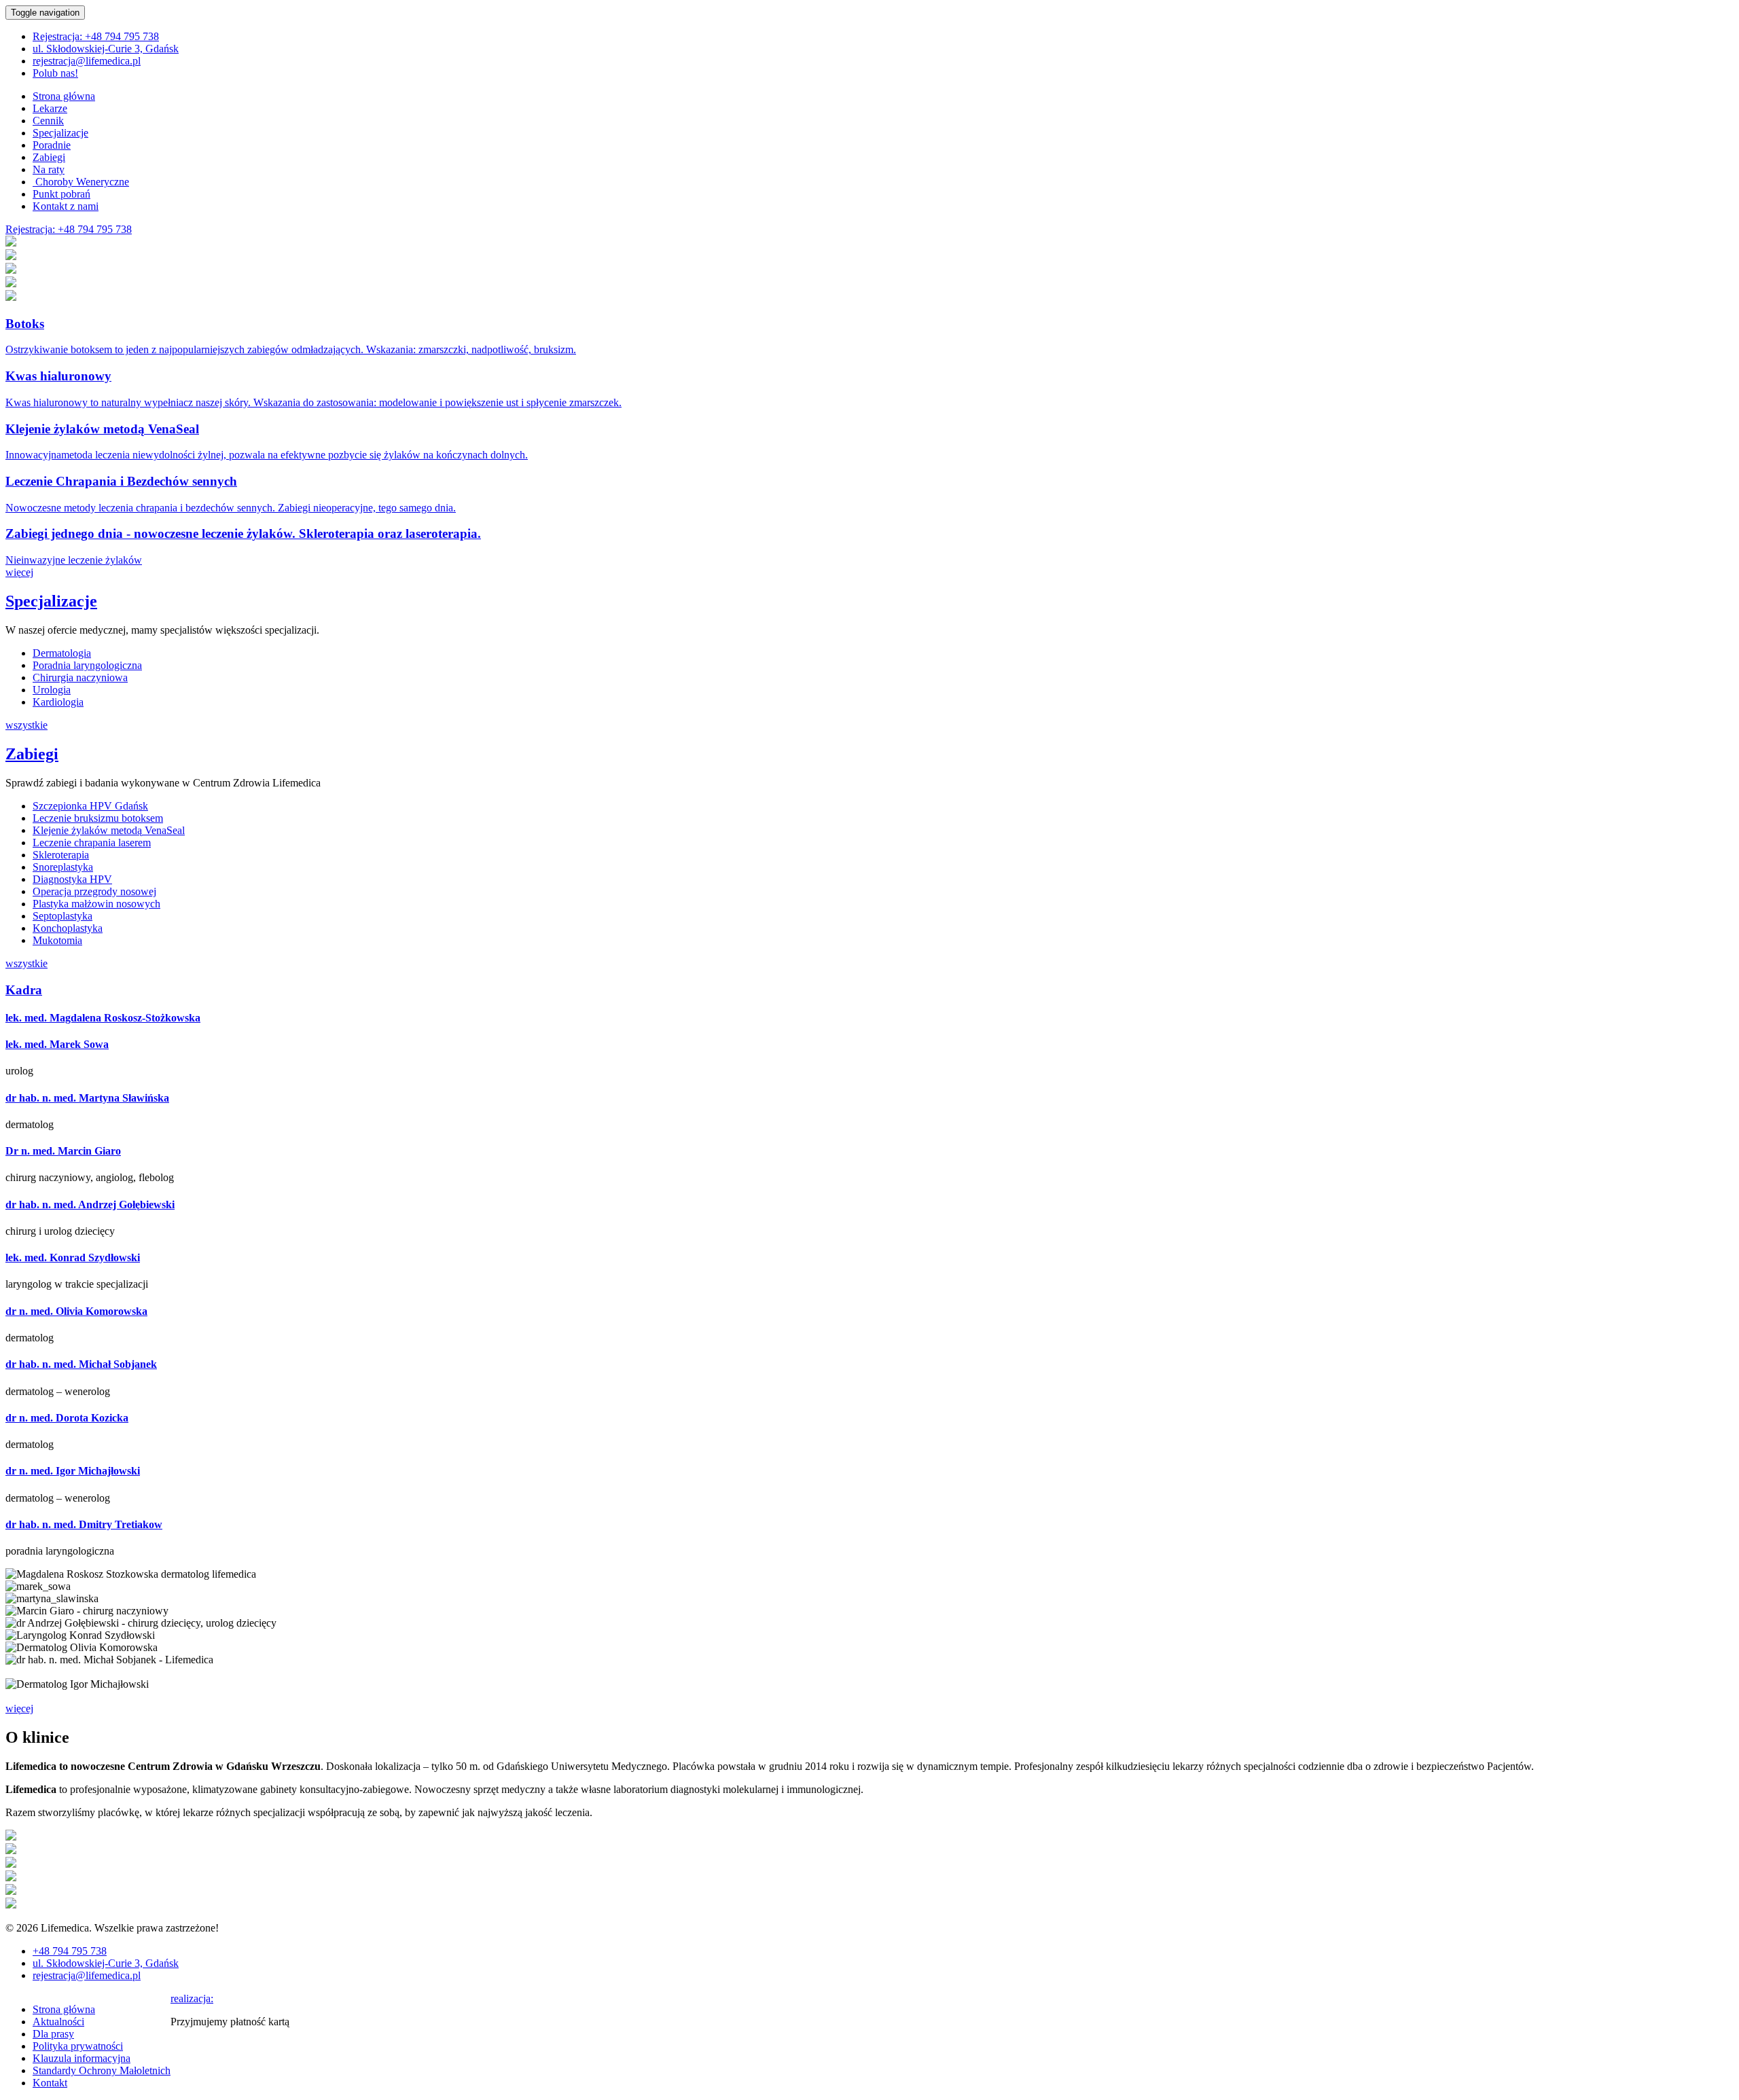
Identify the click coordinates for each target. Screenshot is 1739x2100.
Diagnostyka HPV (72, 879)
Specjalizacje (60, 133)
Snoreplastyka (63, 867)
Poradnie (52, 145)
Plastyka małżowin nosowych (96, 904)
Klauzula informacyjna (82, 2058)
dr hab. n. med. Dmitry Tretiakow (84, 1524)
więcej (19, 572)
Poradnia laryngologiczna (87, 665)
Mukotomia (57, 940)
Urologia (52, 690)
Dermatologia (62, 653)
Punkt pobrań (61, 194)
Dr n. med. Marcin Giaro (63, 1151)
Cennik (48, 121)
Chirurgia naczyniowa (80, 677)
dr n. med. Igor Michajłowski (73, 1471)
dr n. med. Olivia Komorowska (76, 1311)
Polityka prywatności (78, 2046)
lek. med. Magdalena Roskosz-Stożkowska (103, 1018)
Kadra (24, 990)
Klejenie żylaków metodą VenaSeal (102, 429)
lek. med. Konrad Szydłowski (73, 1257)
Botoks (25, 324)
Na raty (49, 169)
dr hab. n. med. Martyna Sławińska (87, 1098)
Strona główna (64, 96)
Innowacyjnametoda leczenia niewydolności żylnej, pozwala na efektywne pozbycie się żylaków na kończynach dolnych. (267, 455)
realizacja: (192, 1998)
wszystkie (26, 725)
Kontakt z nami (66, 206)
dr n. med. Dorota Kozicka (67, 1418)
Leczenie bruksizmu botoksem (98, 818)
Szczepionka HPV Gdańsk (90, 806)
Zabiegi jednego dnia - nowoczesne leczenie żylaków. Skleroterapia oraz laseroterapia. (243, 533)
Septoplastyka (62, 916)
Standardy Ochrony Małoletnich (102, 2070)
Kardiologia (58, 702)
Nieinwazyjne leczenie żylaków (74, 560)
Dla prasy (53, 2034)
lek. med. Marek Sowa (57, 1044)
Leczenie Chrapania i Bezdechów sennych (121, 481)
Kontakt (50, 2083)
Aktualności (58, 2022)
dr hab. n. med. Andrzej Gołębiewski (90, 1205)
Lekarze (50, 108)
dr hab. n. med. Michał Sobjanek (81, 1364)
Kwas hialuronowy (58, 376)
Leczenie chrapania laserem (92, 843)
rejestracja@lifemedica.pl (87, 61)
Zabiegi (49, 157)
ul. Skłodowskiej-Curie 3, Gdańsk (106, 49)
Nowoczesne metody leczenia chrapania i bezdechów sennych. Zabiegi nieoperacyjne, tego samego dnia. (231, 508)
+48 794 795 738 (96, 36)
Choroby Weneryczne (81, 182)
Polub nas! (55, 73)
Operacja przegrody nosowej (94, 891)
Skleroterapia (61, 855)
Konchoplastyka (68, 928)
